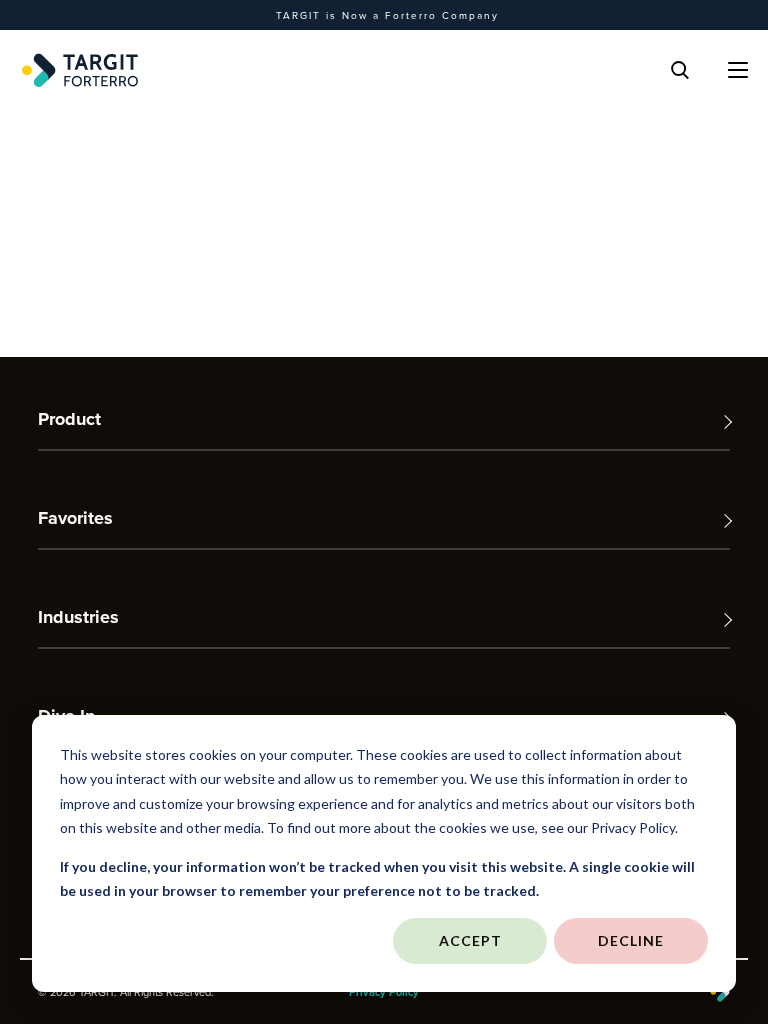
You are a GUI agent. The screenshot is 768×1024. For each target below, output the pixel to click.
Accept (470, 940)
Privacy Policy (384, 992)
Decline (631, 940)
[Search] (680, 70)
